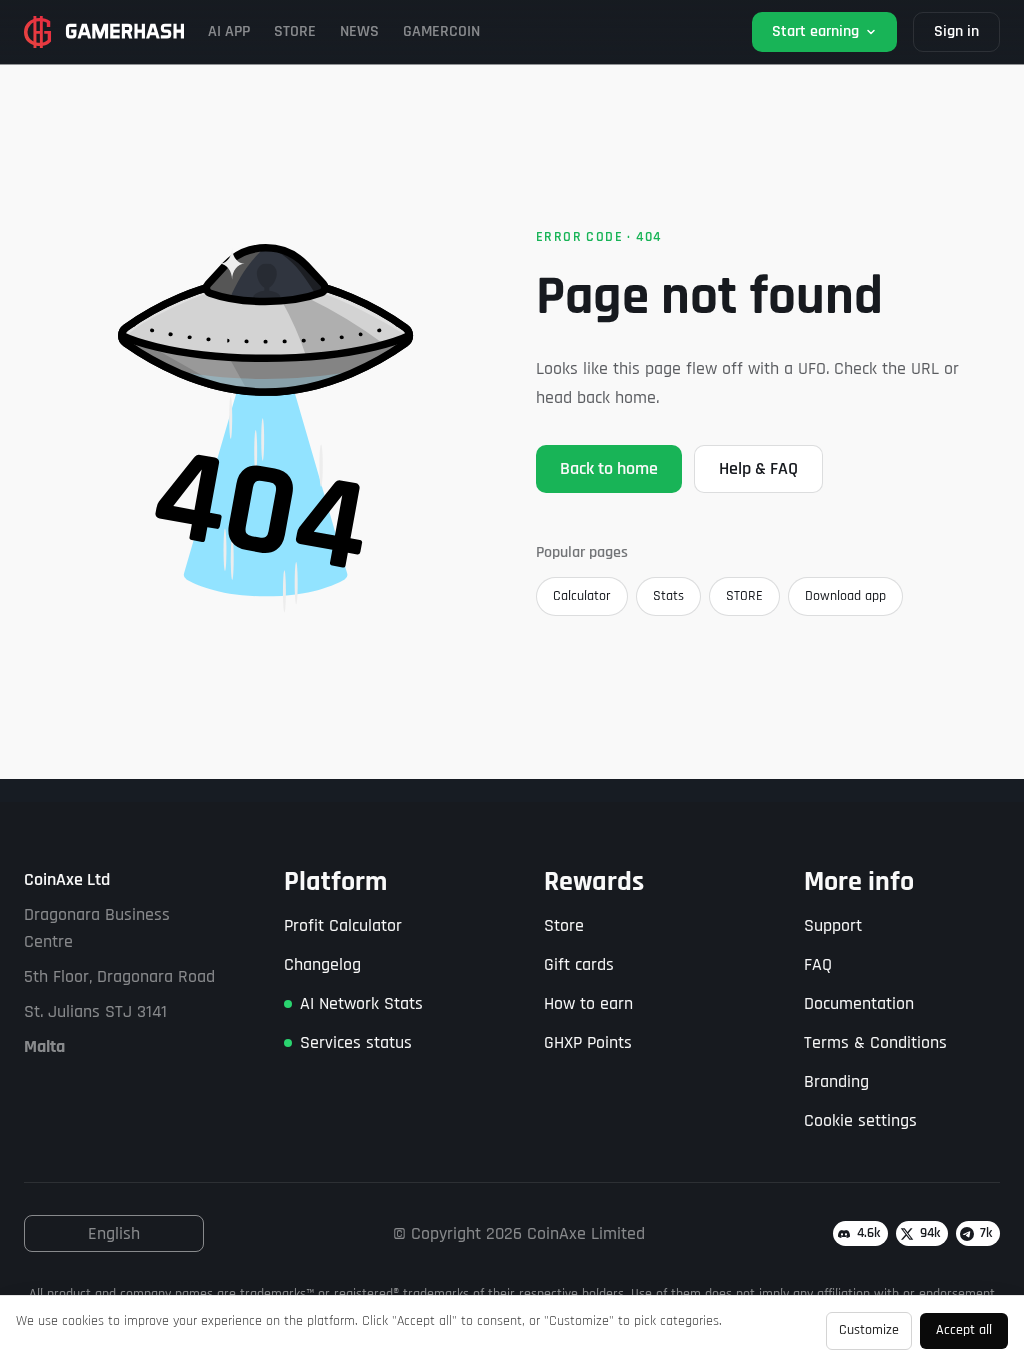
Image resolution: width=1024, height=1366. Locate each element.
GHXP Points (588, 1042)
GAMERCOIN (441, 31)
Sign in (956, 31)
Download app (845, 596)
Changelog (322, 964)
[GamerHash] (104, 32)
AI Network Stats (361, 1003)
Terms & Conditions (875, 1042)
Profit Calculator (343, 925)
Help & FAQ (758, 468)
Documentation (859, 1003)
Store (564, 925)
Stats (668, 596)
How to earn (588, 1003)
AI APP (229, 31)
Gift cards (579, 964)
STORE (295, 31)
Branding (836, 1081)
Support (833, 925)
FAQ (818, 964)
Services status (356, 1042)
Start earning (815, 31)
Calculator (582, 596)
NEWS (359, 31)
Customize (869, 1330)
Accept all (964, 1330)
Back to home (609, 468)
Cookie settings (860, 1120)
